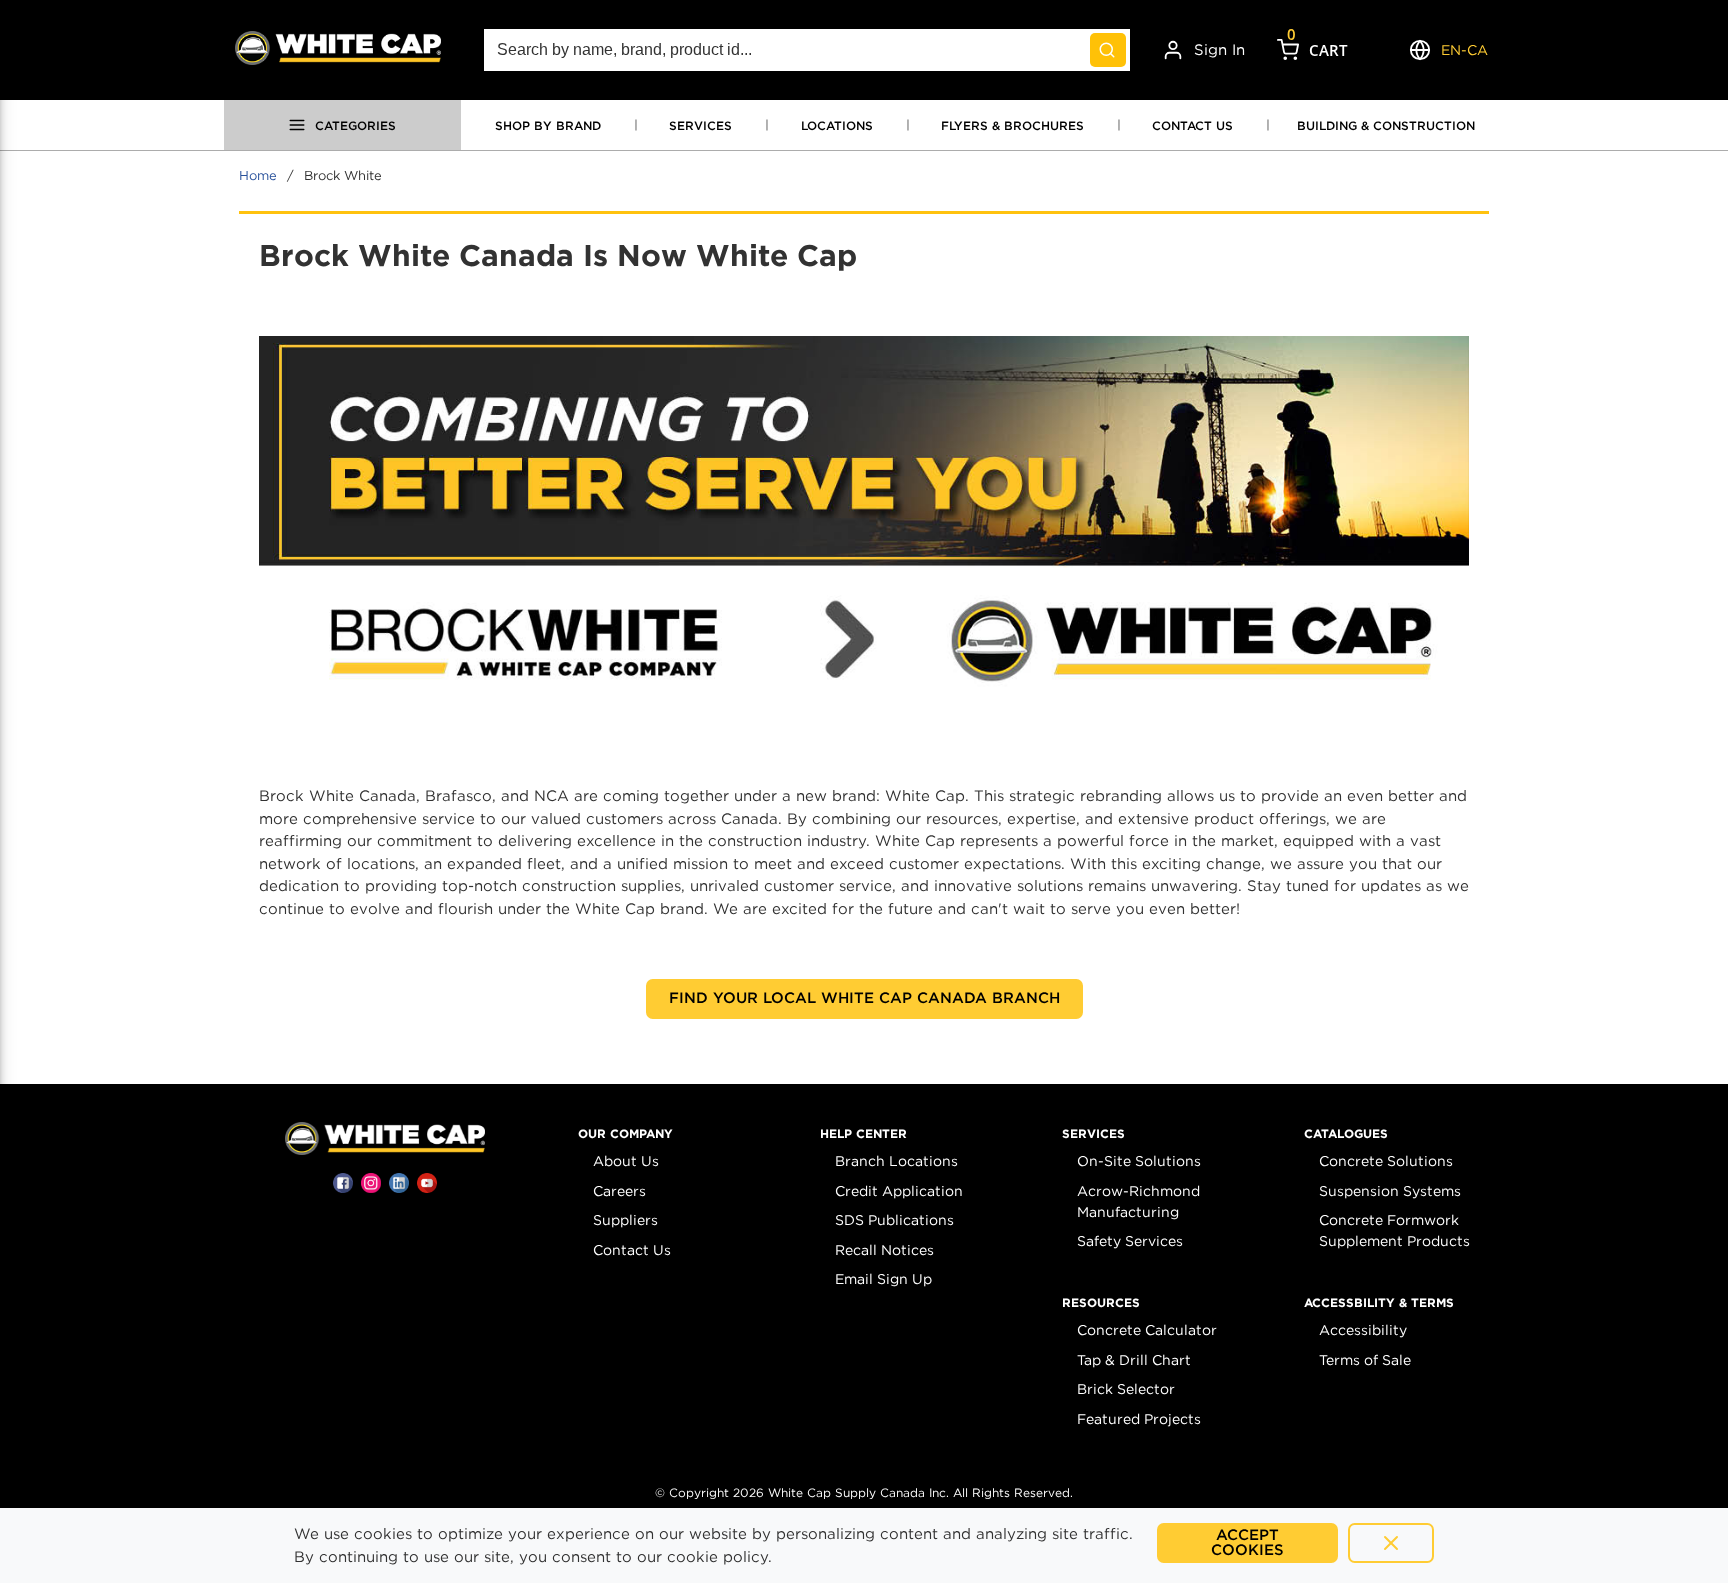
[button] (625, 1134)
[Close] (1391, 1543)
